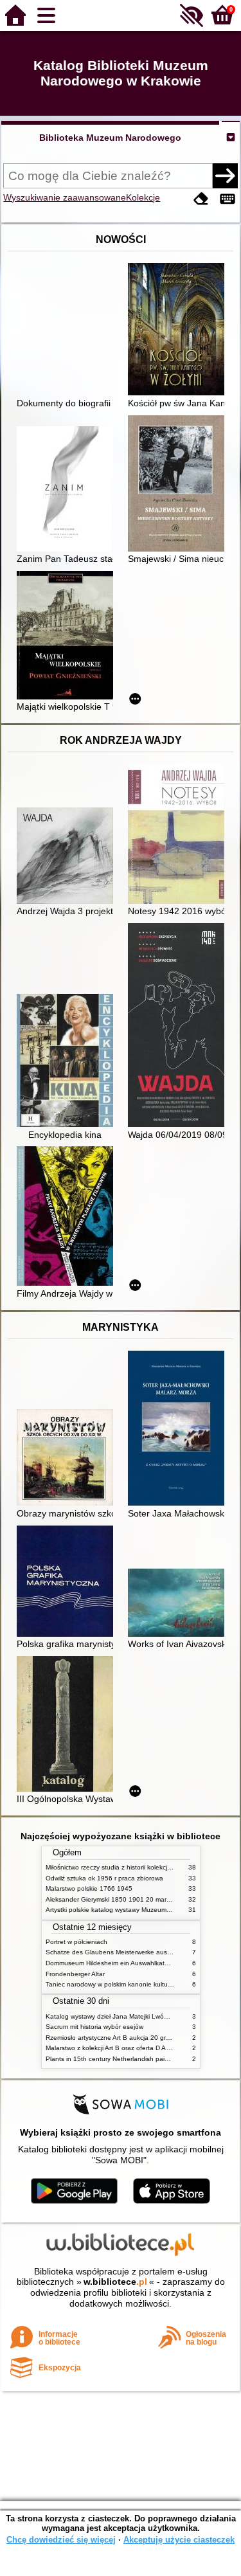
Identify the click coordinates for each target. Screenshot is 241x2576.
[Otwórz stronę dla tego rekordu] (179, 330)
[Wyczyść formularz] (201, 199)
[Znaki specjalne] (228, 199)
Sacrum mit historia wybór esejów (94, 2027)
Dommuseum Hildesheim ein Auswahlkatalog (112, 1963)
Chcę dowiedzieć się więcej (61, 2540)
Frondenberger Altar (75, 1974)
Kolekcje (143, 197)
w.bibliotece (115, 2282)
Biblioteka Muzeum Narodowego (110, 138)
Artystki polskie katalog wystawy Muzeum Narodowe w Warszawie (142, 1910)
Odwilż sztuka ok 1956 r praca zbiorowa (104, 1878)
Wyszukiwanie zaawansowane (65, 197)
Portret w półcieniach (76, 1942)
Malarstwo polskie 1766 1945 (89, 1888)
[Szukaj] (225, 176)
